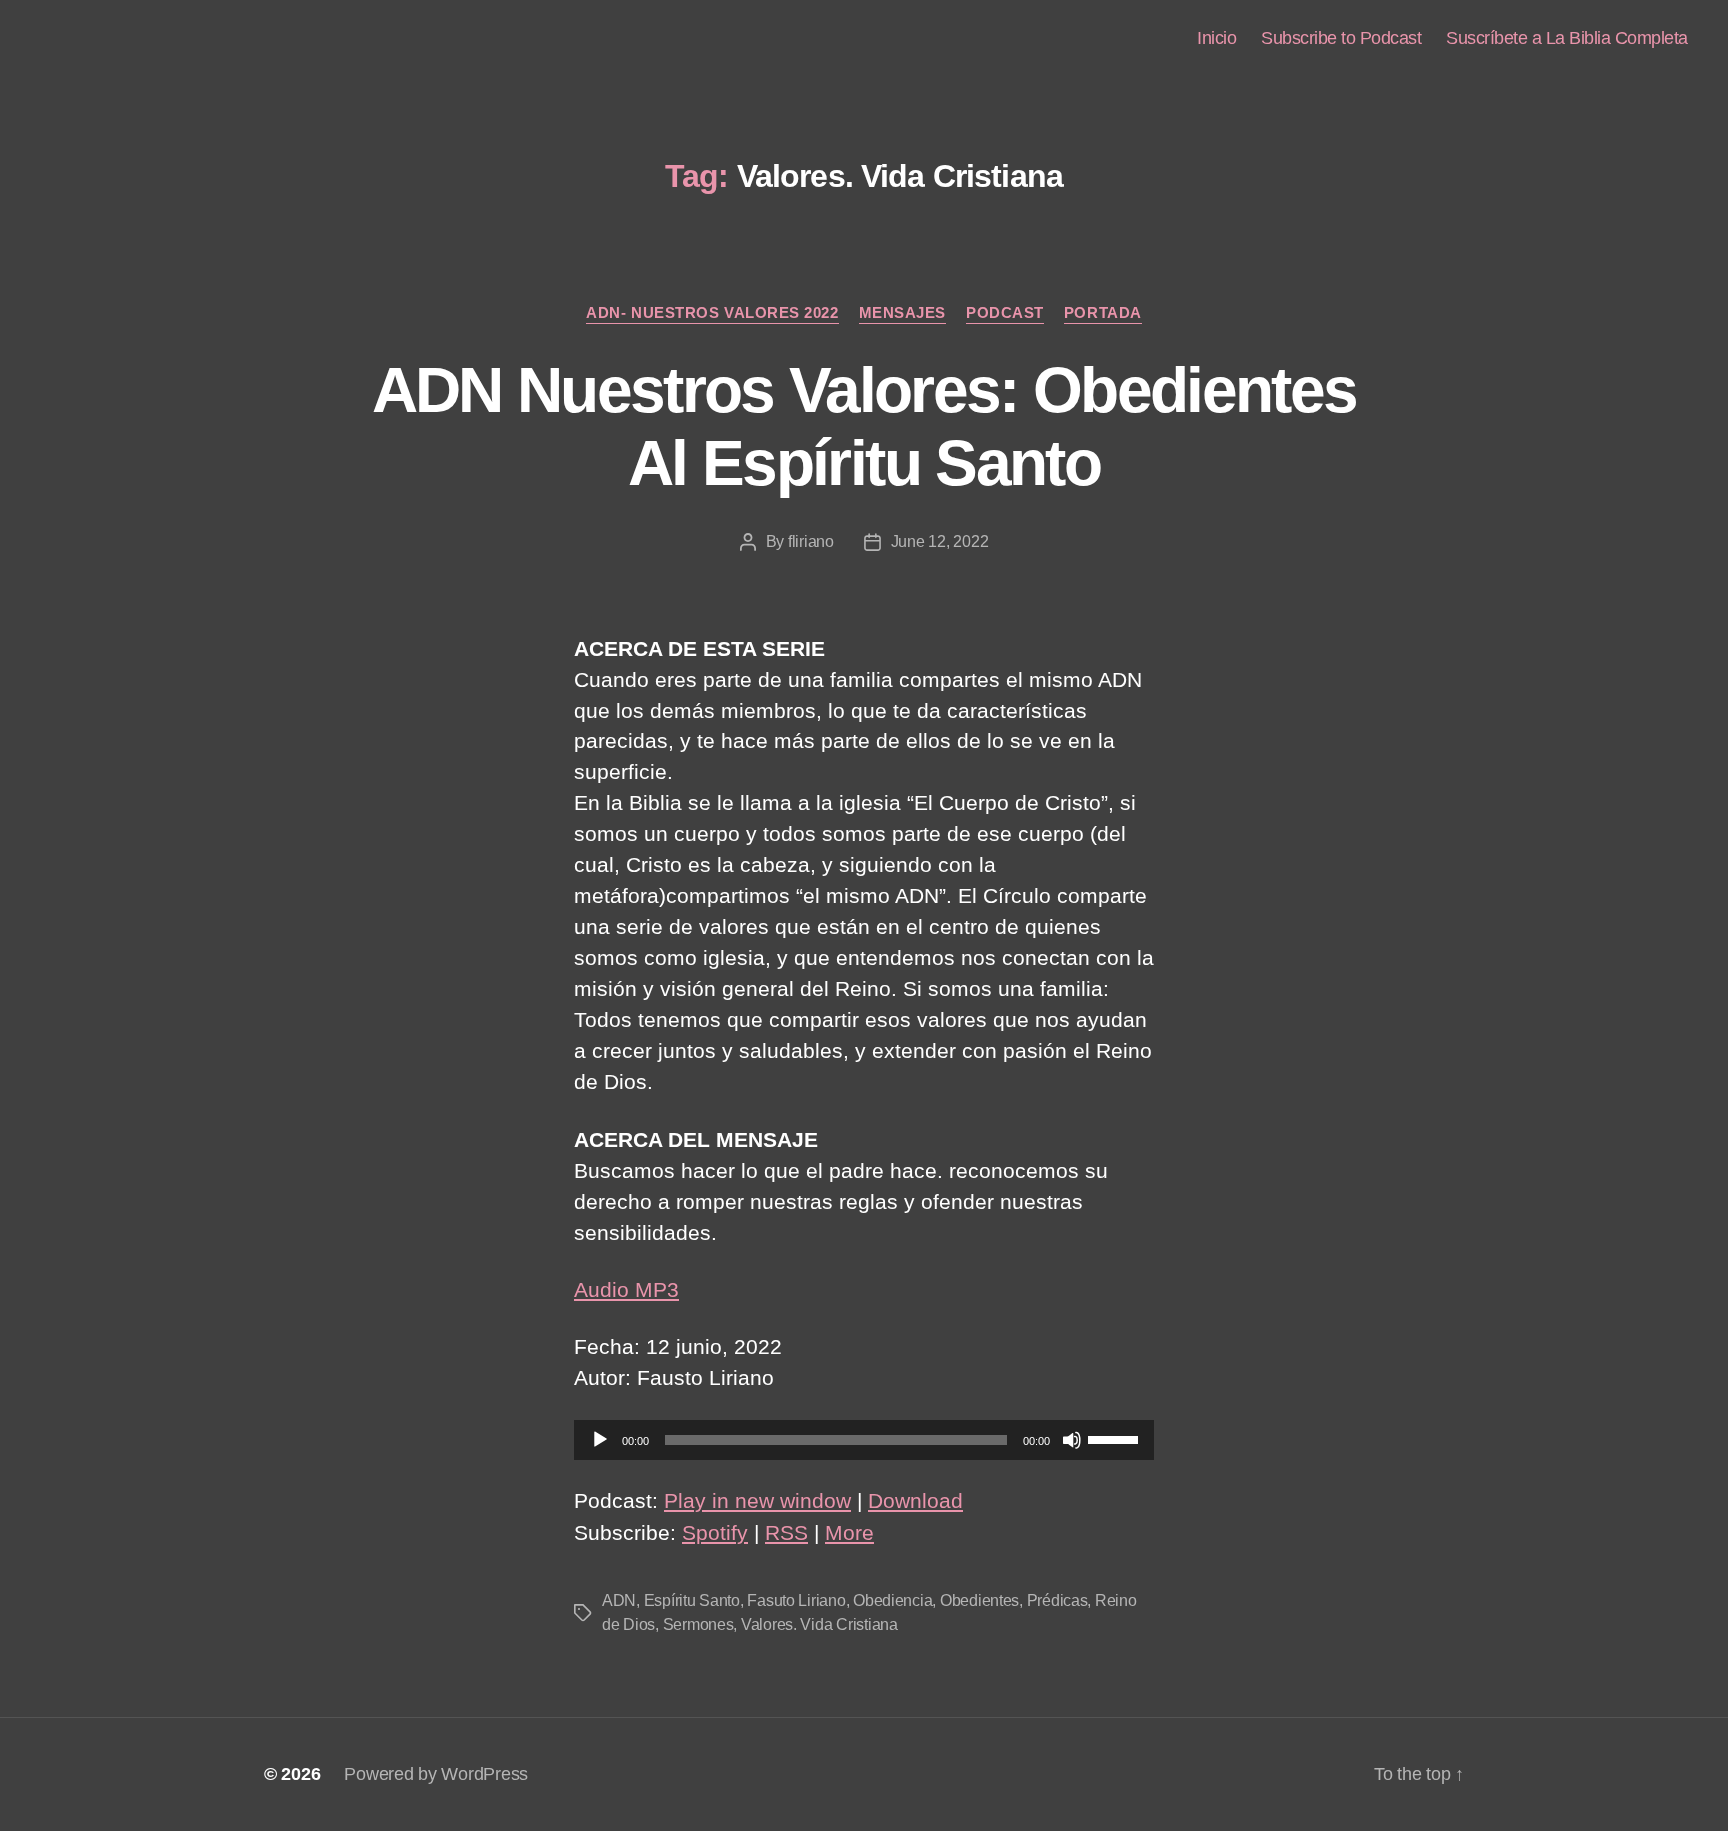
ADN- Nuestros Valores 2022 (712, 312)
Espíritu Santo (692, 1600)
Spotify (715, 1532)
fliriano (811, 541)
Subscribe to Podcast (1341, 38)
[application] (864, 1440)
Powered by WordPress (436, 1774)
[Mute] (1072, 1440)
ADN (619, 1600)
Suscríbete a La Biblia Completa (1567, 38)
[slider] (1116, 1438)
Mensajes (902, 312)
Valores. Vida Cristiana (819, 1624)
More (849, 1532)
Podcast (1005, 312)
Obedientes (979, 1600)
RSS (786, 1532)
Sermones (698, 1624)
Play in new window (757, 1500)
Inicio (1216, 38)
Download (915, 1500)
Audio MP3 (626, 1289)
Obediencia (892, 1600)
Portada (1103, 312)
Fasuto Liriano (796, 1600)
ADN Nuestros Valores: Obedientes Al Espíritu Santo (864, 426)
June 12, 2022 (940, 541)
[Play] (600, 1440)
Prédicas (1057, 1600)
